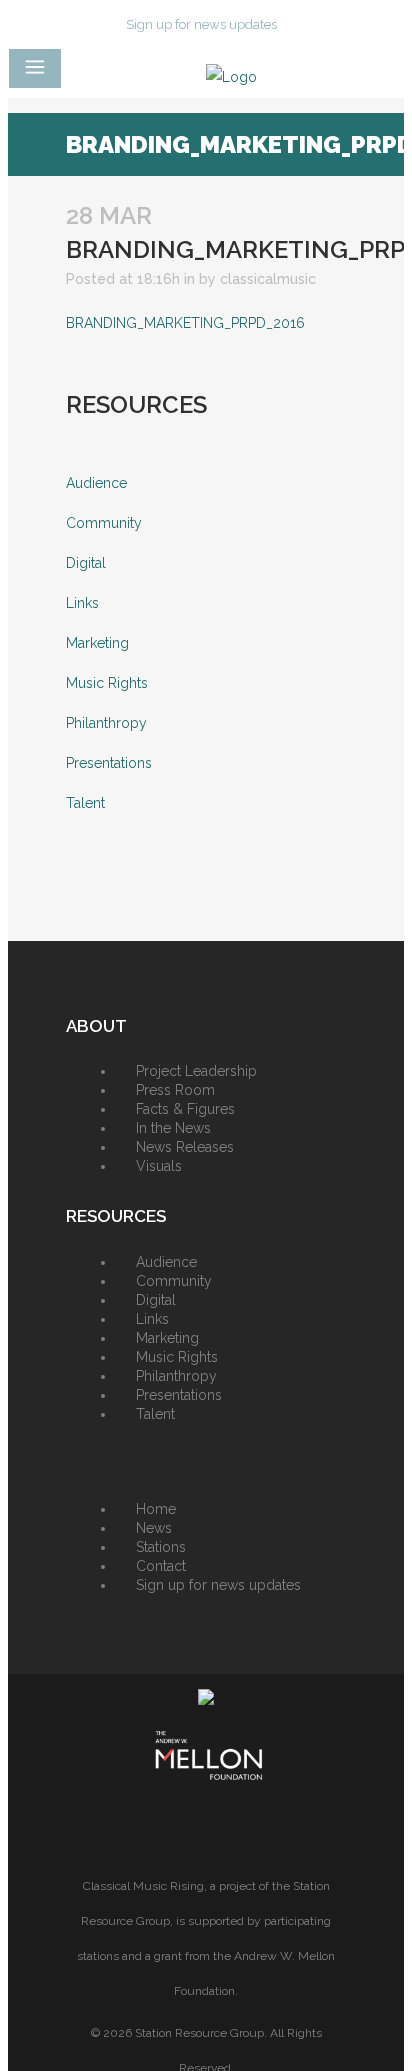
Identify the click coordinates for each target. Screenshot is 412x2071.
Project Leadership (196, 1071)
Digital (86, 563)
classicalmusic (268, 279)
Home (156, 1509)
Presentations (109, 763)
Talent (85, 803)
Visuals (159, 1166)
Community (104, 523)
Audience (96, 483)
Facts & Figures (185, 1109)
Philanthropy (106, 723)
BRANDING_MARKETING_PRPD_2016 (185, 323)
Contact (161, 1566)
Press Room (175, 1090)
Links (82, 603)
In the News (173, 1128)
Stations (161, 1547)
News (154, 1528)
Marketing (97, 643)
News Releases (185, 1147)
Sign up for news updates (201, 24)
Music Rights (107, 683)
